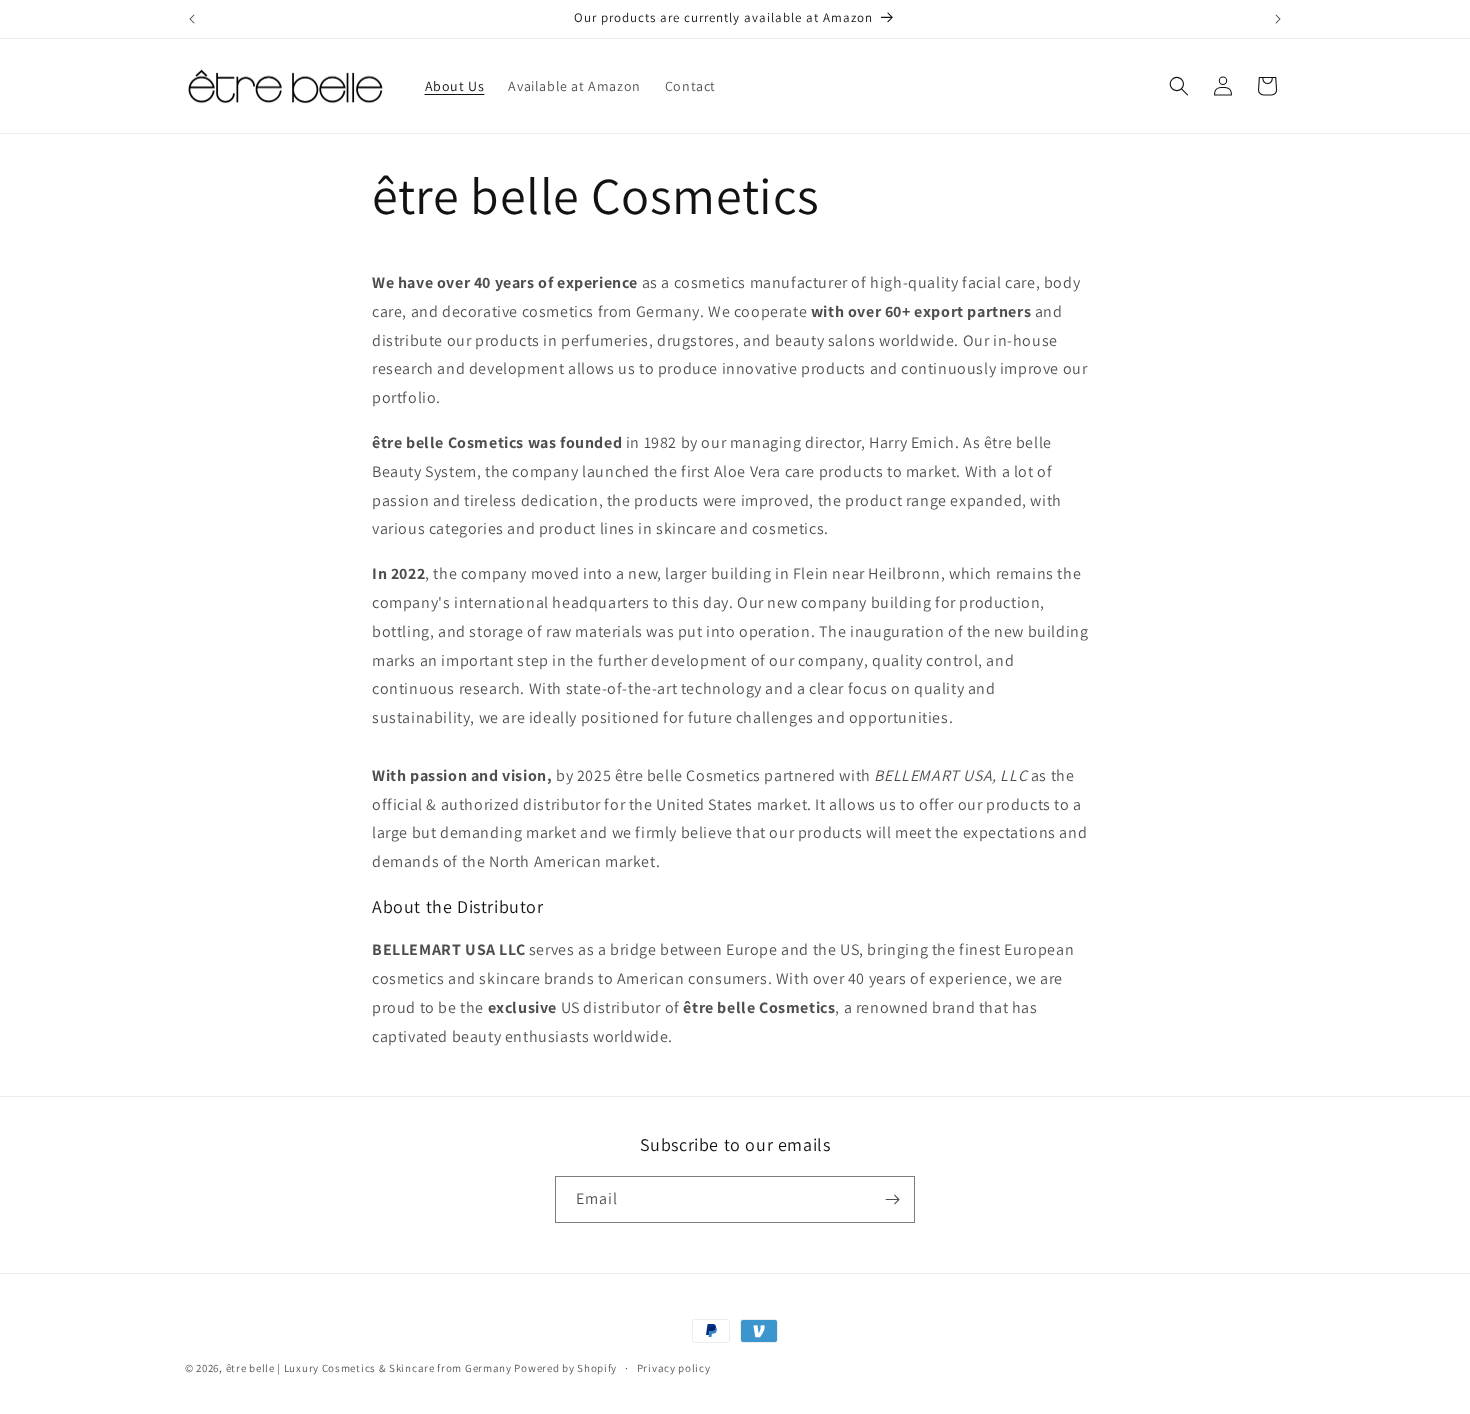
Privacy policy (674, 1368)
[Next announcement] (1278, 19)
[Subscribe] (892, 1199)
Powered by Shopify (565, 1368)
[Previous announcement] (192, 19)
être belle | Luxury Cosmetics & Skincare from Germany (369, 1368)
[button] (1179, 86)
